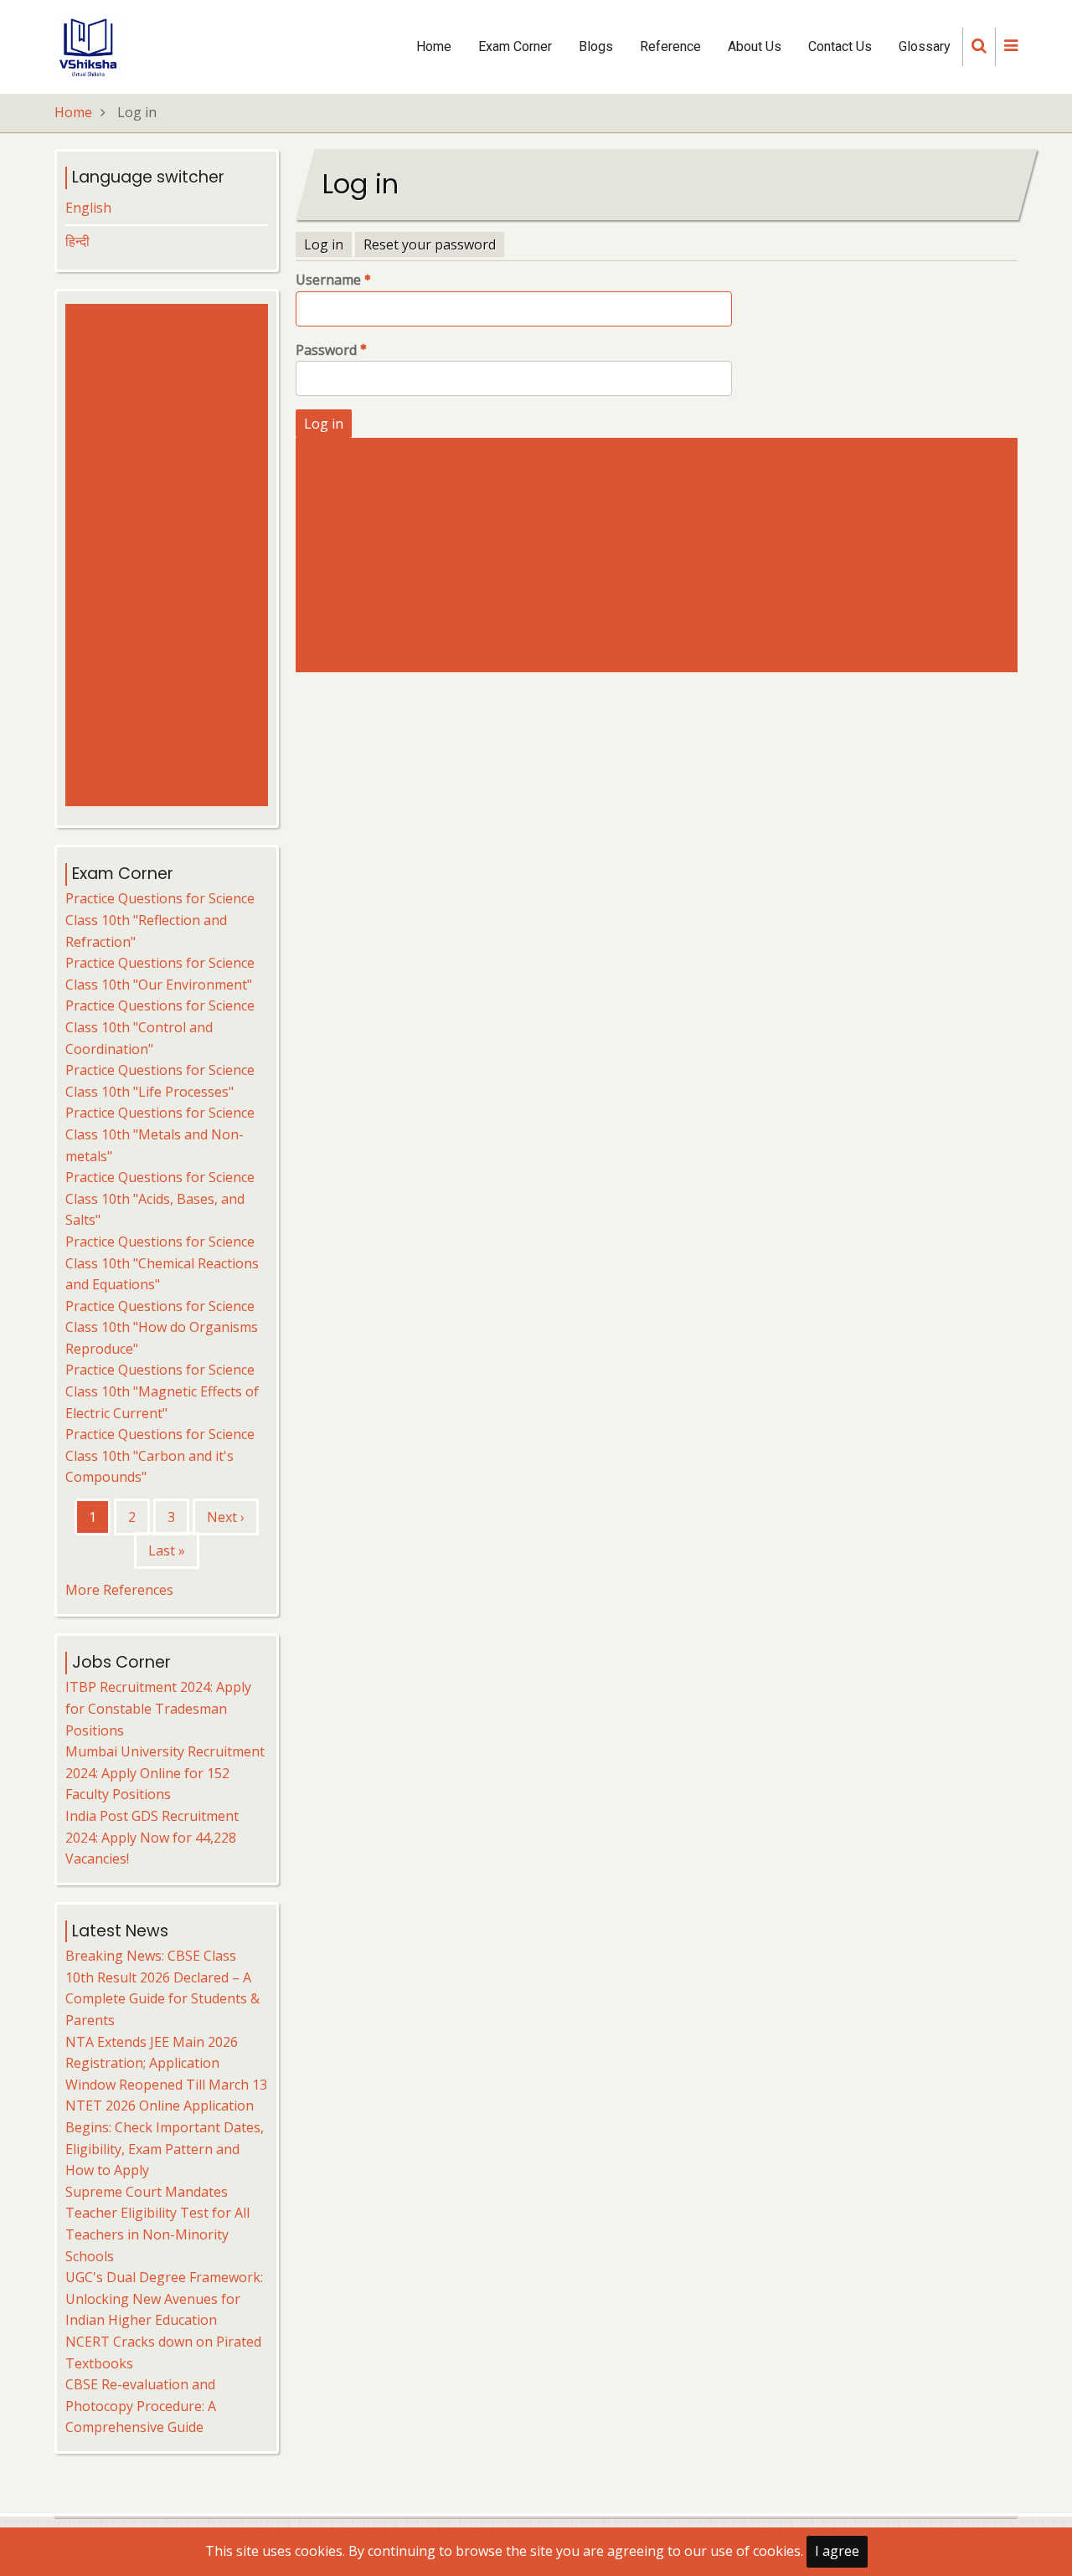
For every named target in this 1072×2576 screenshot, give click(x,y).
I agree (837, 2551)
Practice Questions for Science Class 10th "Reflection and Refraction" (160, 920)
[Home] (88, 45)
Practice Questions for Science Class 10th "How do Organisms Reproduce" (162, 1327)
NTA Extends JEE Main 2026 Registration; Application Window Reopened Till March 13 (166, 2063)
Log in (324, 244)
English (88, 208)
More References (119, 1590)
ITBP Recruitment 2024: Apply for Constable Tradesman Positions (158, 1708)
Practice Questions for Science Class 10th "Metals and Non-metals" (160, 1134)
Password (326, 350)
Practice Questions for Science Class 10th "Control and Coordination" (160, 1027)
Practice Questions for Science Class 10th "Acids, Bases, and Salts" (160, 1198)
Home (434, 46)
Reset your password (430, 244)
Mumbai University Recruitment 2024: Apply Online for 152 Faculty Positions (165, 1773)
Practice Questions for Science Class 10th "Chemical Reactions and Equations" (162, 1263)
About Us (755, 46)
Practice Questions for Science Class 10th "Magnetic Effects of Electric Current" (162, 1391)
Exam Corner (515, 46)
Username (328, 280)
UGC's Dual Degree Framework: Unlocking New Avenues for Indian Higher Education (164, 2298)
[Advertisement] (660, 555)
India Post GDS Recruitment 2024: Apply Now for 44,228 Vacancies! (152, 1837)
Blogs (596, 46)
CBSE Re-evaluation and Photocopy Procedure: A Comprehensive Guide (141, 2406)
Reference (670, 46)
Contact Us (840, 46)
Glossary (925, 46)
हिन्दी (77, 241)
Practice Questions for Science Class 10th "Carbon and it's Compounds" (160, 1455)
